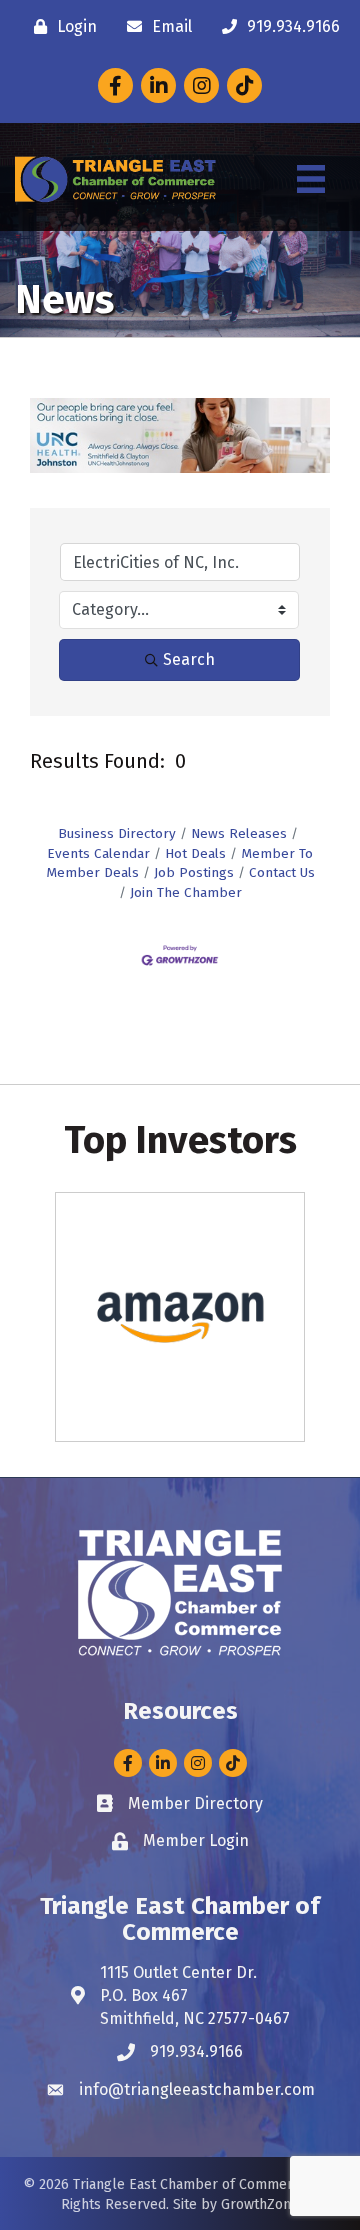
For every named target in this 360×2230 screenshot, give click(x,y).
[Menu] (311, 179)
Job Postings (194, 872)
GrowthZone (260, 2204)
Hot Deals (195, 853)
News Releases (239, 833)
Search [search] (189, 659)
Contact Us (282, 872)
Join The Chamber (186, 892)
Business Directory (117, 833)
